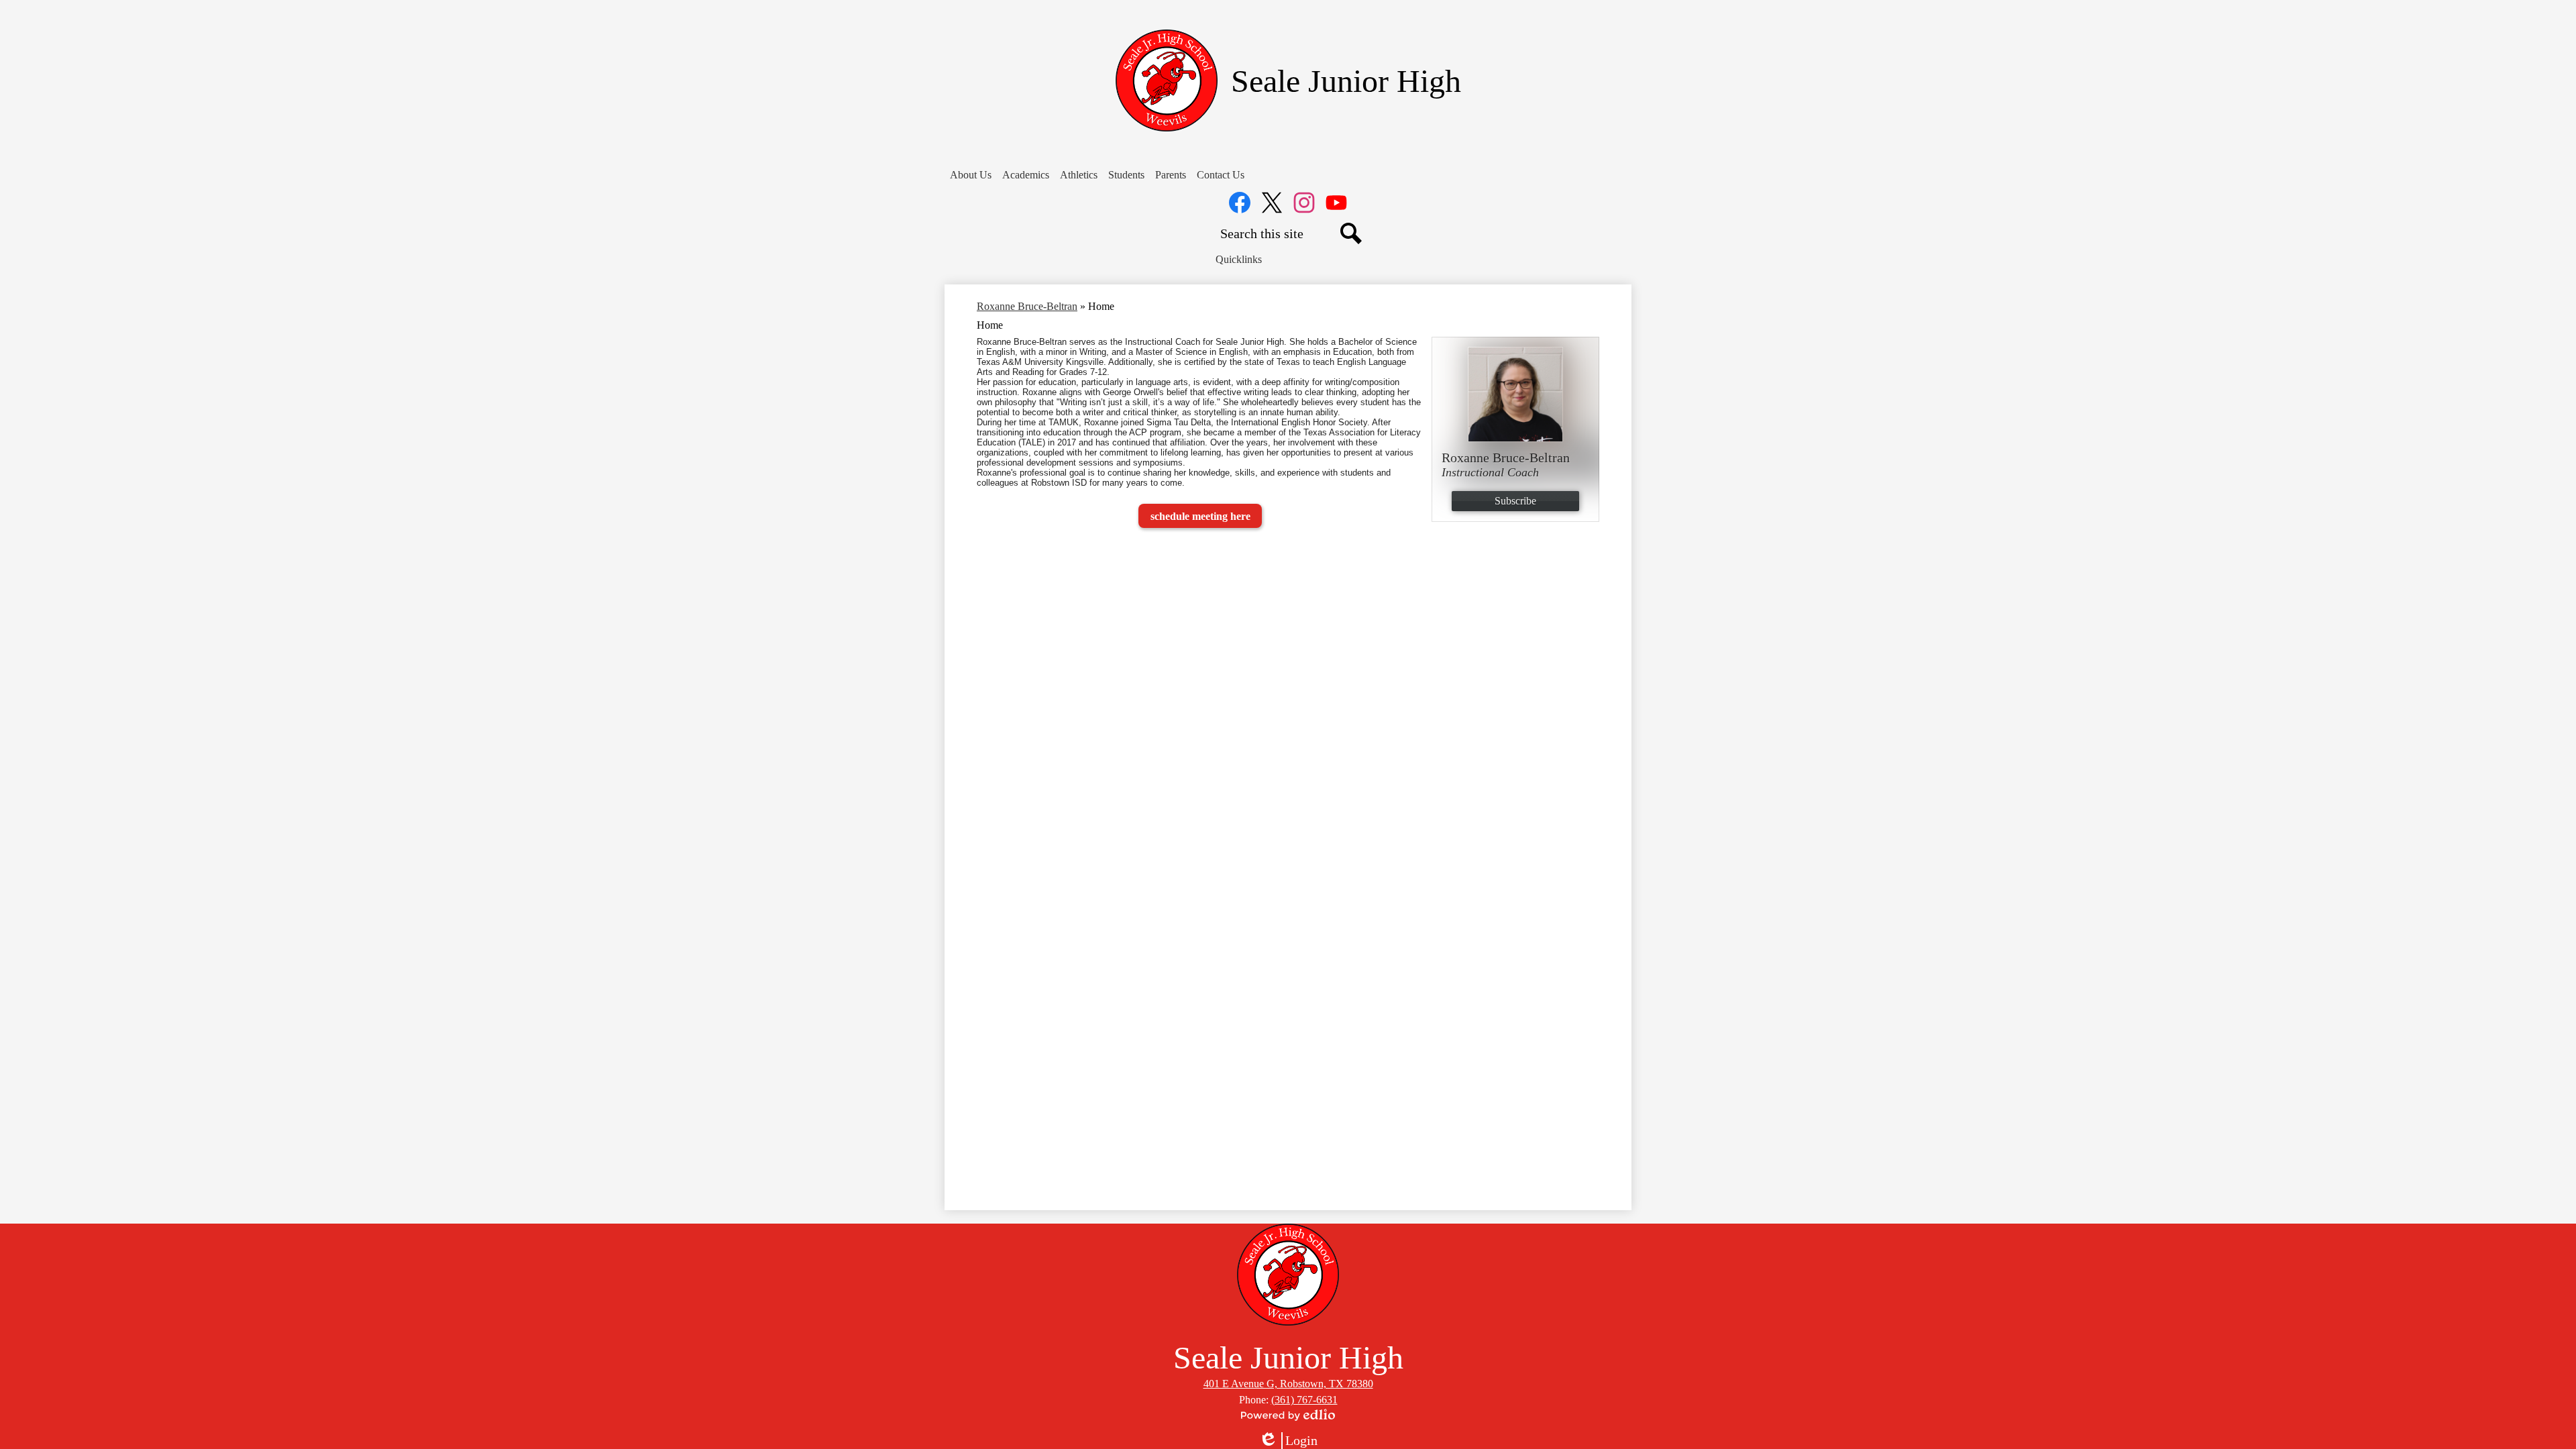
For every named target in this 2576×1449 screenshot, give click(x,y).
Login (1288, 1441)
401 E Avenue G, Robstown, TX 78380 (1288, 1384)
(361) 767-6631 (1304, 1400)
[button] (971, 175)
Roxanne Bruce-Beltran (1027, 306)
